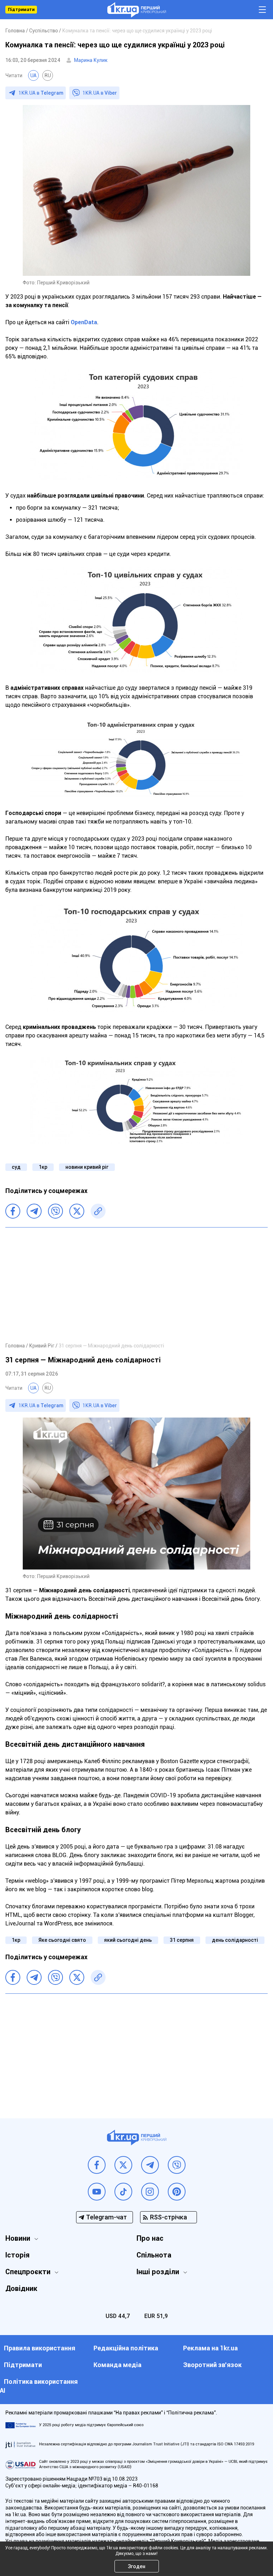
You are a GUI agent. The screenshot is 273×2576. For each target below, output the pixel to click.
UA (33, 75)
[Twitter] (77, 1211)
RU (48, 75)
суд (16, 1167)
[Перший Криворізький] (137, 10)
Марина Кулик (91, 60)
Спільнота (154, 2255)
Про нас (150, 2238)
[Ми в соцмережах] (97, 2165)
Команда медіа (117, 2365)
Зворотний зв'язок (212, 2365)
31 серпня (182, 1940)
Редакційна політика (126, 2348)
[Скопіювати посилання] (98, 1211)
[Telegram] (34, 1211)
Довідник (21, 2288)
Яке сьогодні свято (62, 1940)
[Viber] (55, 1211)
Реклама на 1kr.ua (210, 2348)
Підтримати (21, 10)
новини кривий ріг (87, 1167)
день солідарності (235, 1940)
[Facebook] (13, 1211)
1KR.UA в (41, 93)
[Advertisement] (136, 1284)
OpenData (84, 322)
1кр (43, 1167)
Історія (17, 2255)
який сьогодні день (128, 1940)
